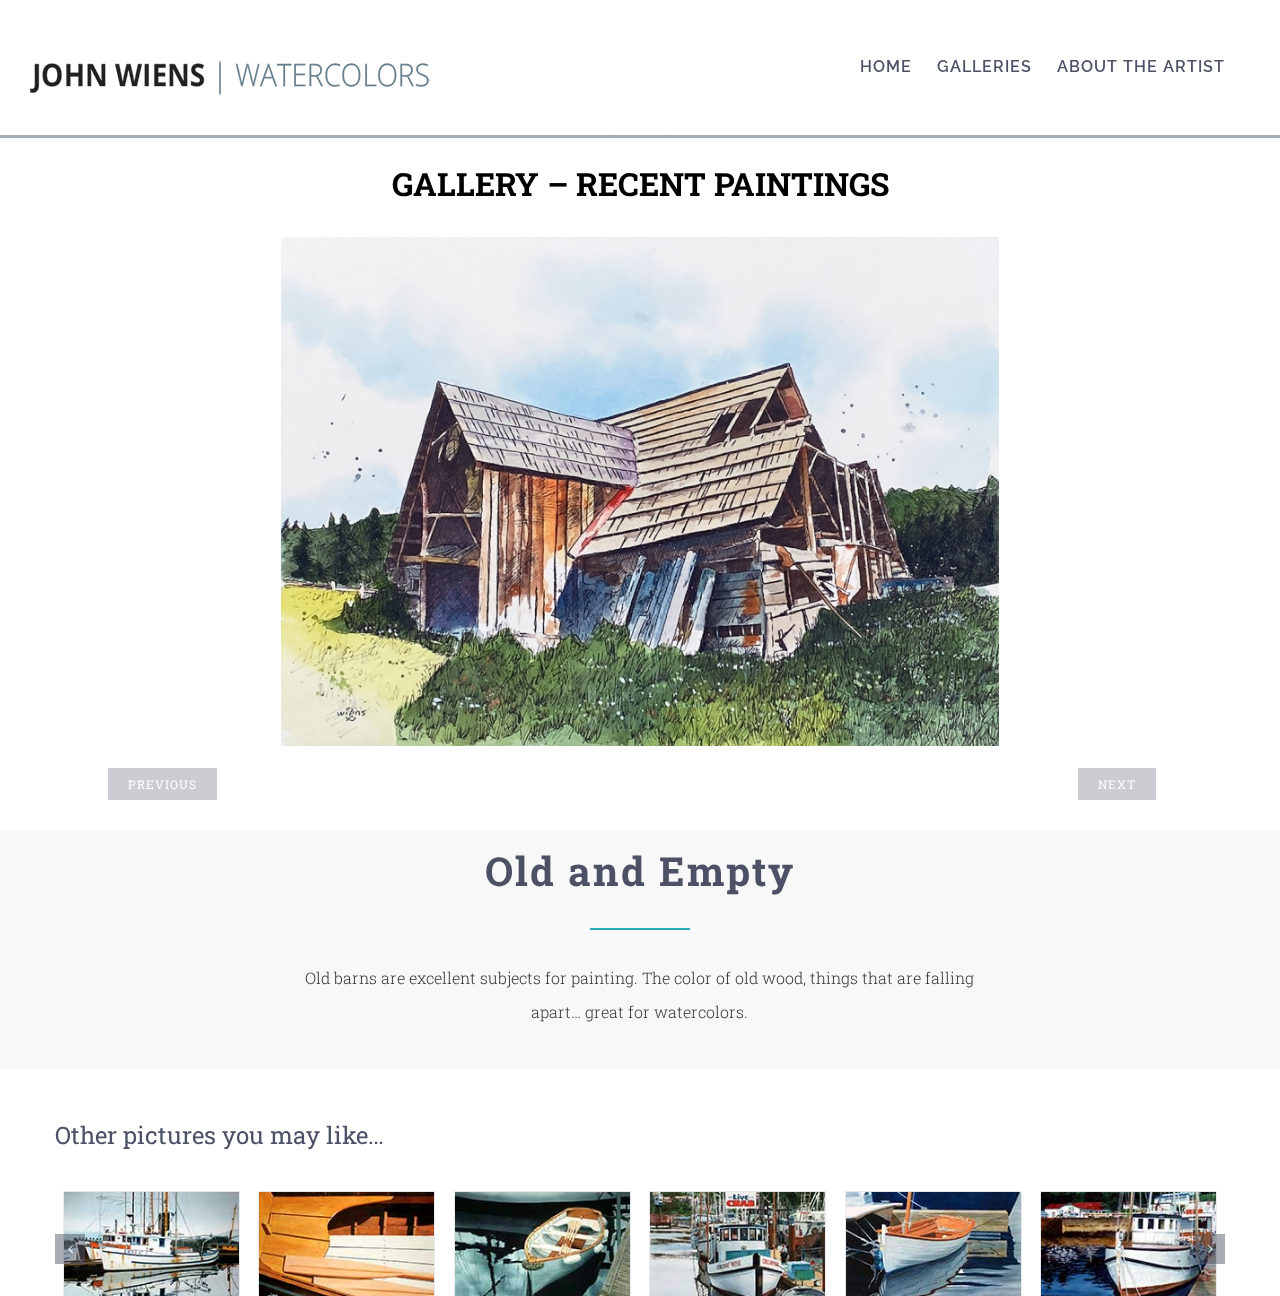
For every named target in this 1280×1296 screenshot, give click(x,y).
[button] (70, 1249)
